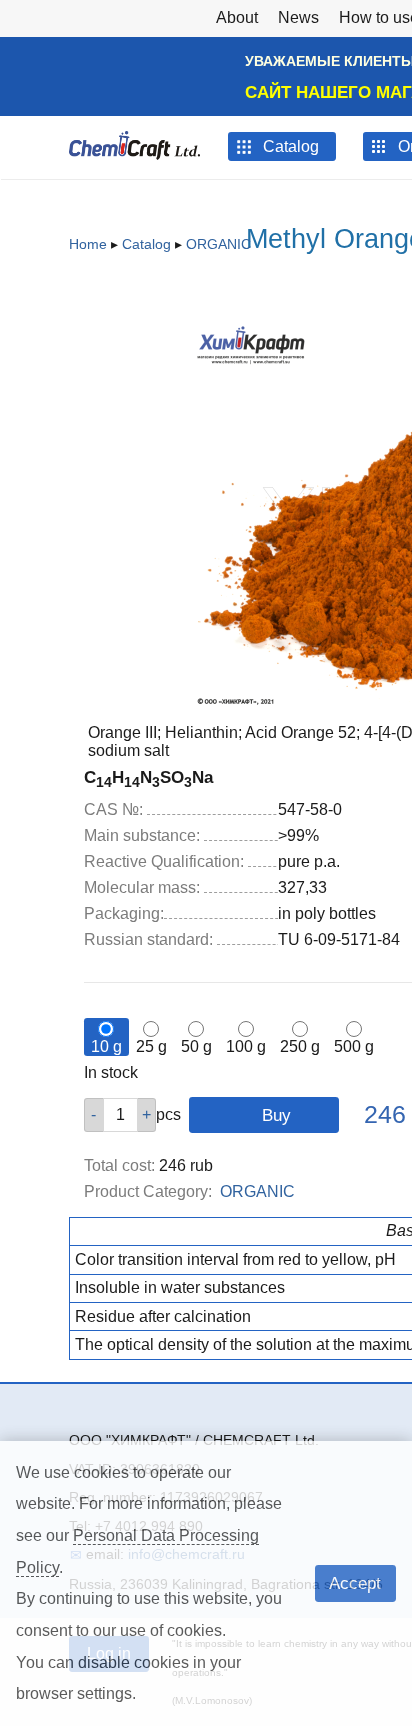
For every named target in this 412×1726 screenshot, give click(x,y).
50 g (196, 1046)
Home (88, 244)
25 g (151, 1046)
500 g (354, 1046)
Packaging (124, 913)
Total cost (119, 1165)
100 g (246, 1046)
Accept (355, 1583)
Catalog (146, 244)
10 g (106, 1046)
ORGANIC (218, 244)
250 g (300, 1046)
